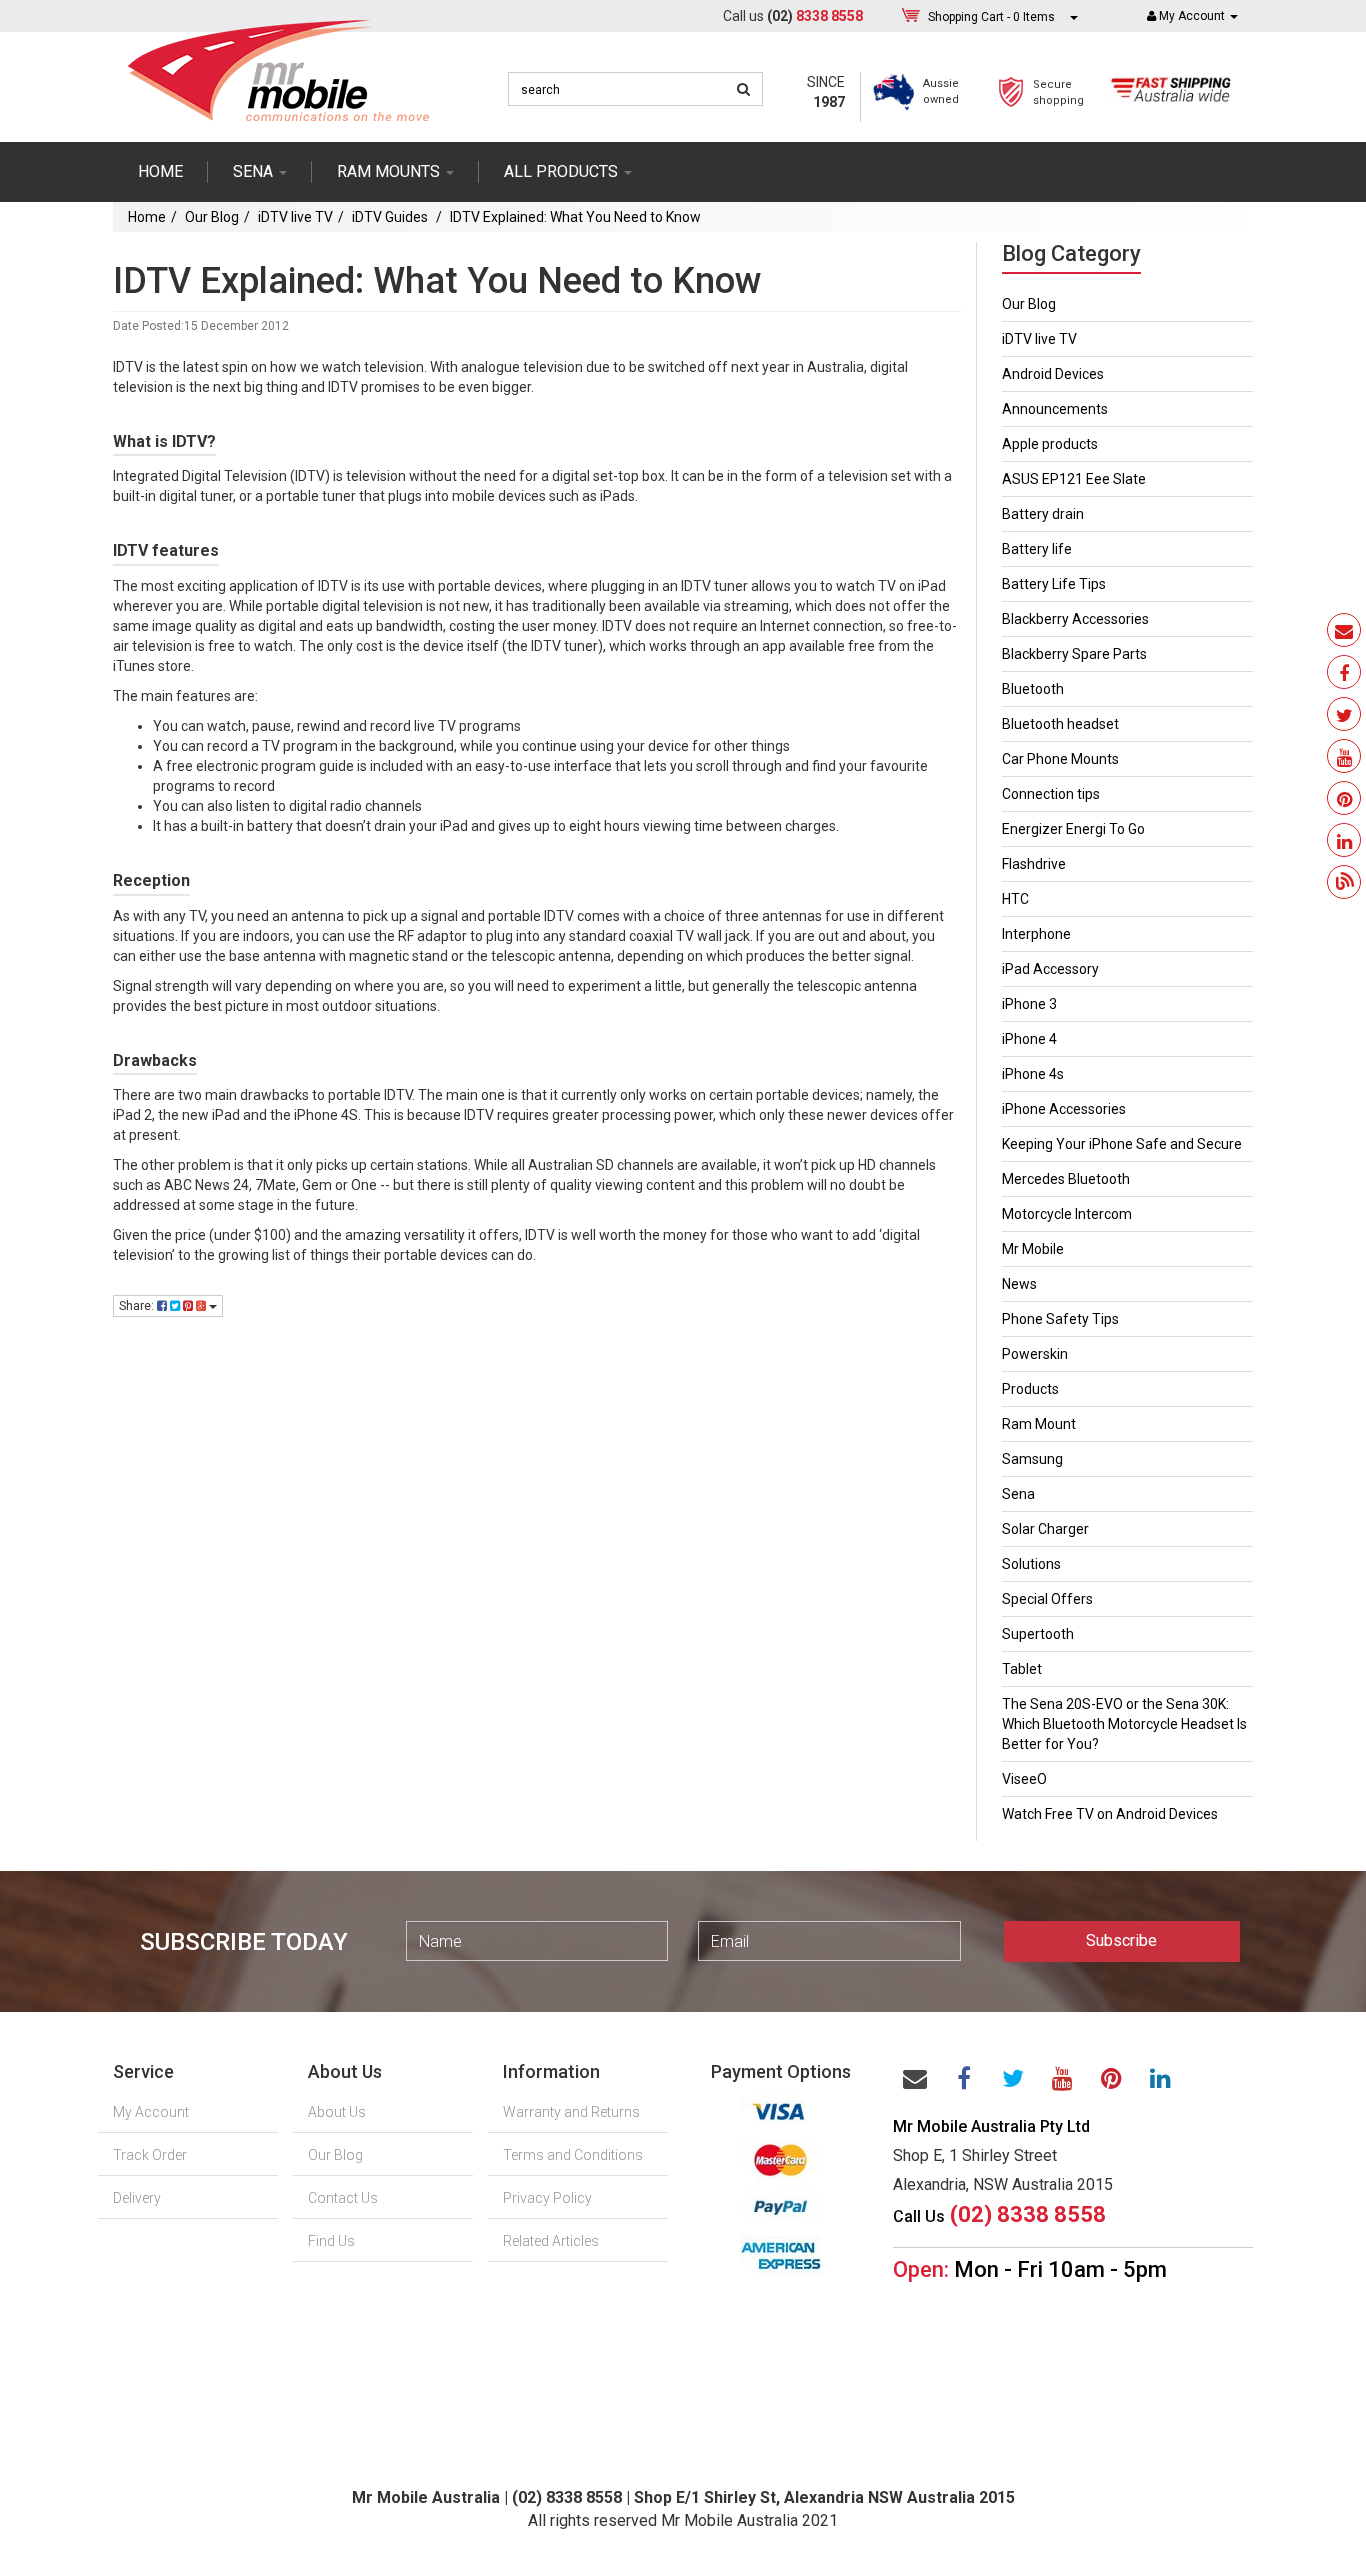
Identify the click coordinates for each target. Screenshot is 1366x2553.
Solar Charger (1045, 1529)
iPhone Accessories (1064, 1109)
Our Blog (212, 217)
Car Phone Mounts (1060, 759)
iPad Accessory (1050, 969)
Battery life (1037, 549)
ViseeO (1024, 1779)
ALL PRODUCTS (563, 171)
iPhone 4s (1033, 1074)
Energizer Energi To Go (1073, 829)
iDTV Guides (391, 217)
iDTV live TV (295, 217)
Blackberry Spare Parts (1074, 654)
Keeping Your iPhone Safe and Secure (1122, 1144)
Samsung (1032, 1459)
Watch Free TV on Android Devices (1110, 1814)
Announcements (1055, 409)
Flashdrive (1034, 864)
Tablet (1022, 1669)
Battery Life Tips (1054, 584)
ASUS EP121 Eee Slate (1074, 479)
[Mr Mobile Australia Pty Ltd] (278, 64)
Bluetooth (1033, 689)
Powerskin (1035, 1354)
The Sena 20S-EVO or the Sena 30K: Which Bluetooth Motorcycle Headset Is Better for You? (1124, 1724)
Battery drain (1043, 514)
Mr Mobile (1033, 1249)
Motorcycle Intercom (1067, 1214)
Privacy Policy (547, 2198)
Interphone (1036, 934)
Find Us (331, 2241)
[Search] (743, 89)
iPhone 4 (1029, 1039)
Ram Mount (1039, 1424)
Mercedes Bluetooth (1066, 1179)
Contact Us (343, 2198)
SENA (255, 171)
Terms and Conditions (573, 2155)
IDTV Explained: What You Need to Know (575, 217)
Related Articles (551, 2241)
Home (160, 171)
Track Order (150, 2155)
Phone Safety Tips (1060, 1319)
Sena (1018, 1494)
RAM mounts (390, 171)
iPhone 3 (1029, 1004)
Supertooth (1038, 1634)
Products (1030, 1389)
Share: (138, 1306)
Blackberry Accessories (1075, 619)
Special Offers (1047, 1599)
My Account (151, 2112)
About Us (337, 2112)
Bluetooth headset (1060, 724)
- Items (991, 17)
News (1019, 1284)
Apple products (1050, 444)
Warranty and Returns (571, 2112)
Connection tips (1051, 794)
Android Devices (1053, 374)
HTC (1015, 899)
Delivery (137, 2198)
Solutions (1031, 1564)
